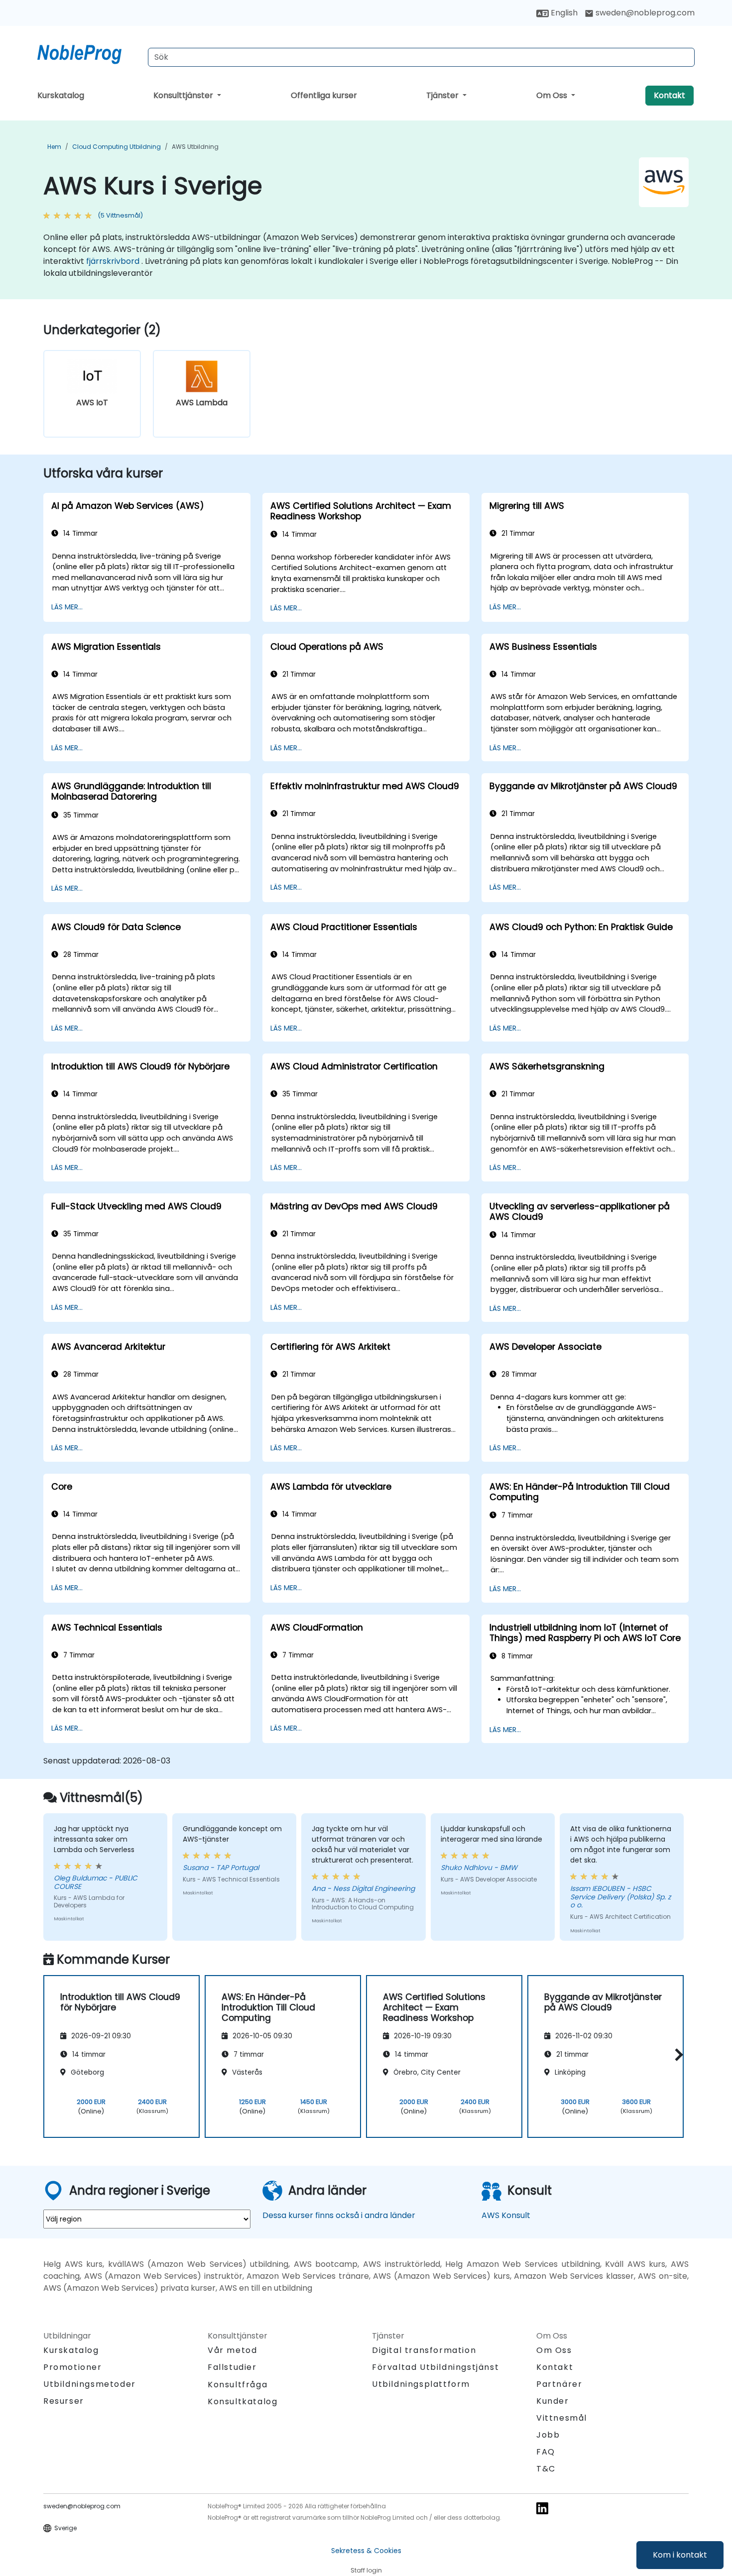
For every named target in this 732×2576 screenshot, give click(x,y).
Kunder (553, 2401)
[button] (676, 2055)
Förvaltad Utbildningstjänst (435, 2367)
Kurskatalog (61, 95)
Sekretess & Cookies (366, 2551)
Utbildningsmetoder (90, 2384)
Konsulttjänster (184, 95)
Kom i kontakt (680, 2555)
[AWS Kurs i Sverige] (89, 52)
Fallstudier (232, 2367)
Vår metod (232, 2350)
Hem (54, 147)
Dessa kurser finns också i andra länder (339, 2215)
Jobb (548, 2435)
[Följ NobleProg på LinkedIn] (542, 2508)
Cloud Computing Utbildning (117, 147)
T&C (546, 2469)
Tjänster (443, 95)
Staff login (366, 2570)
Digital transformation (424, 2350)
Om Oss (553, 95)
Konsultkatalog (243, 2401)
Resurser (64, 2401)
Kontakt (670, 95)
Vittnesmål (562, 2418)
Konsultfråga (238, 2385)
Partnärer (559, 2384)
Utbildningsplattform (421, 2384)
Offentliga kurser (324, 95)
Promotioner (73, 2367)
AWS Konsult (506, 2215)
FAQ (546, 2452)
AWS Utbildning (195, 147)
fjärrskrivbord (113, 261)
